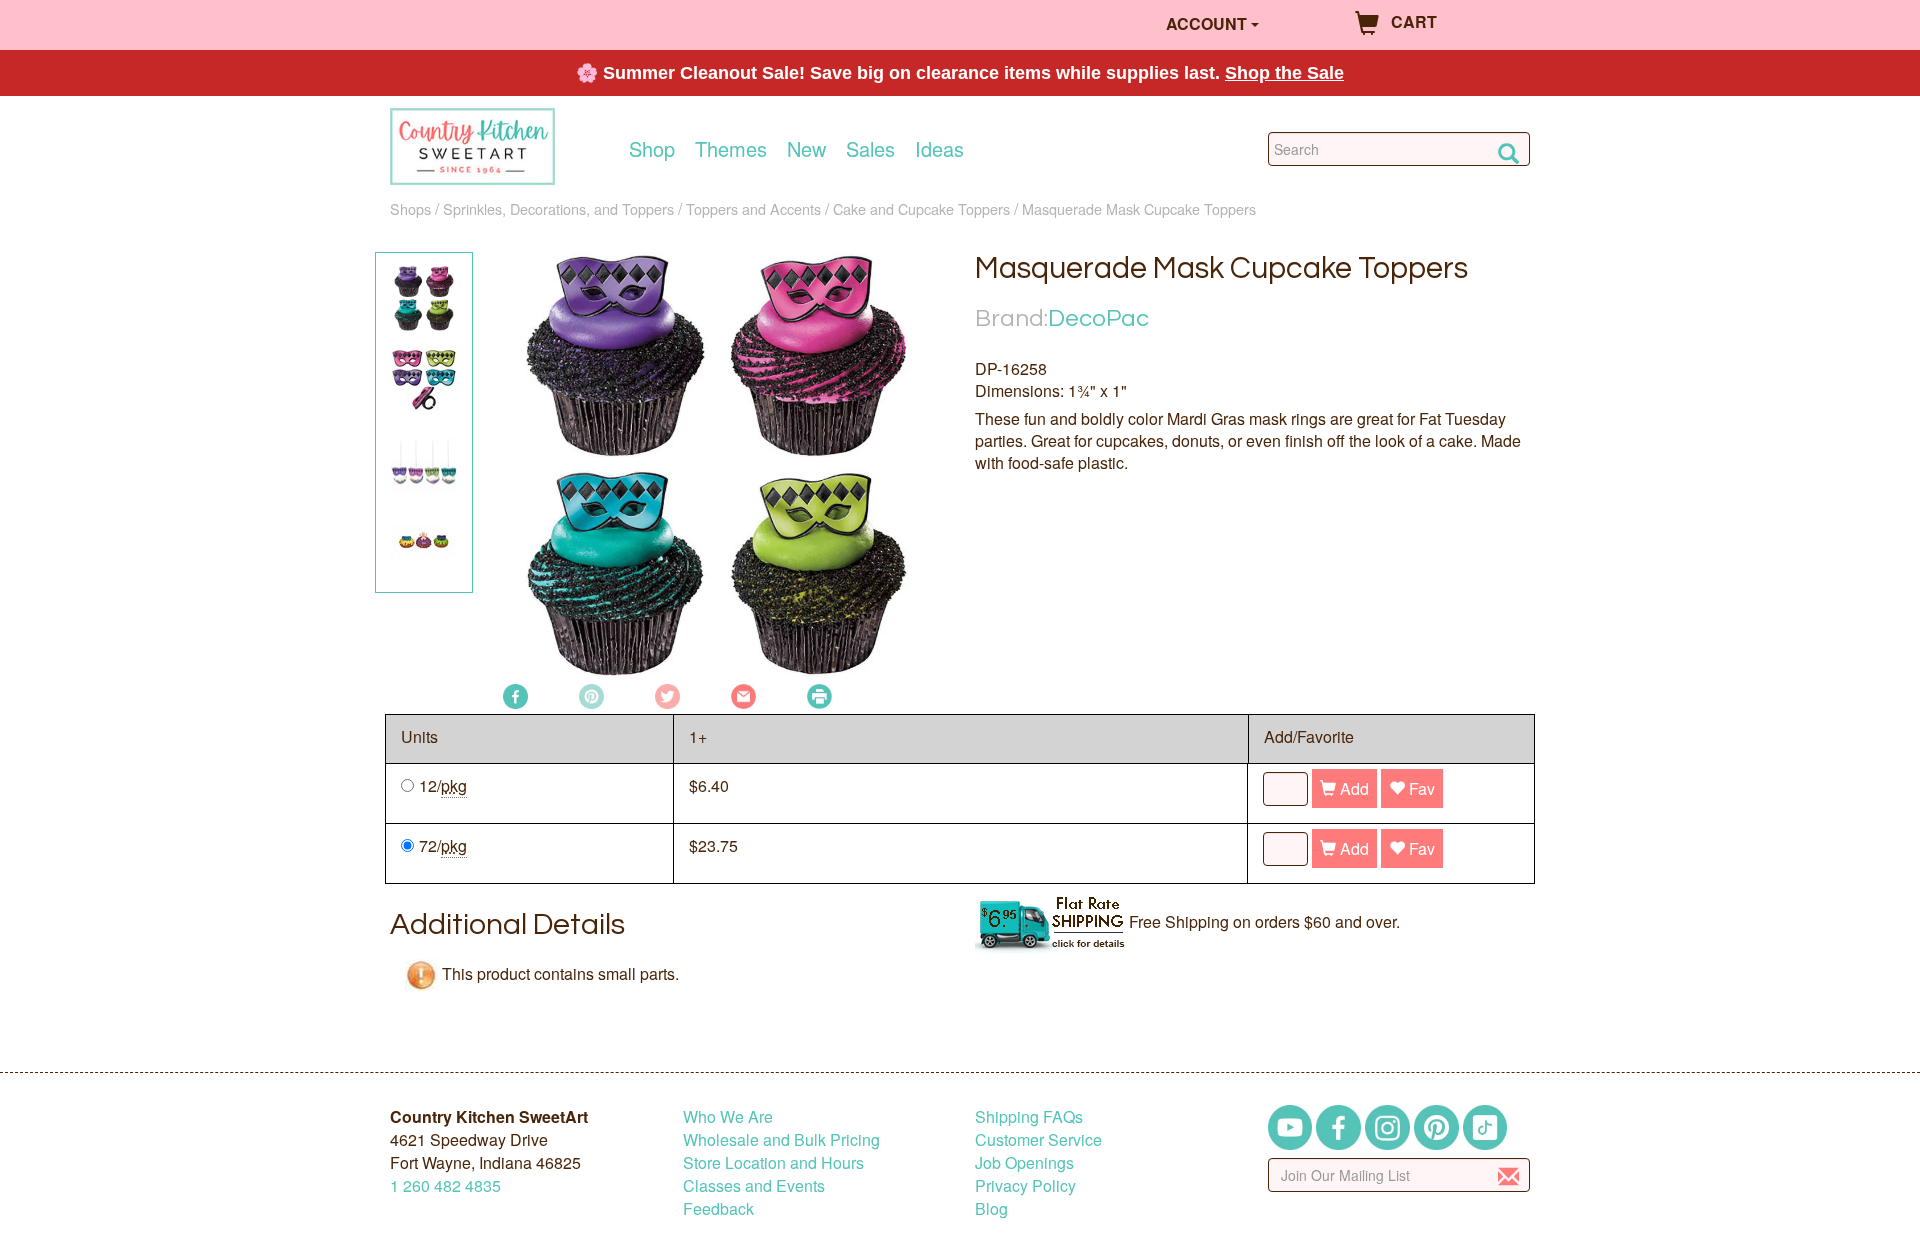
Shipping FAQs (1029, 1116)
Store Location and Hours (773, 1162)
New (806, 149)
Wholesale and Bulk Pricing (781, 1139)
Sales (870, 149)
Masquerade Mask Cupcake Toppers (1139, 208)
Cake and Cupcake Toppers (921, 208)
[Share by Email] (743, 694)
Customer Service (1038, 1139)
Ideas (939, 149)
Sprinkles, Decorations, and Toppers (558, 208)
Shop (652, 149)
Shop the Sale (1284, 73)
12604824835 (445, 1185)
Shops (410, 208)
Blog (991, 1208)
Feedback (718, 1208)
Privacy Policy (1025, 1185)
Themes (731, 149)
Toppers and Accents (753, 208)
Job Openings (1024, 1162)
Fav (1420, 788)
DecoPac (1098, 318)
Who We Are (728, 1116)
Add (1352, 788)
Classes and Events (754, 1185)
